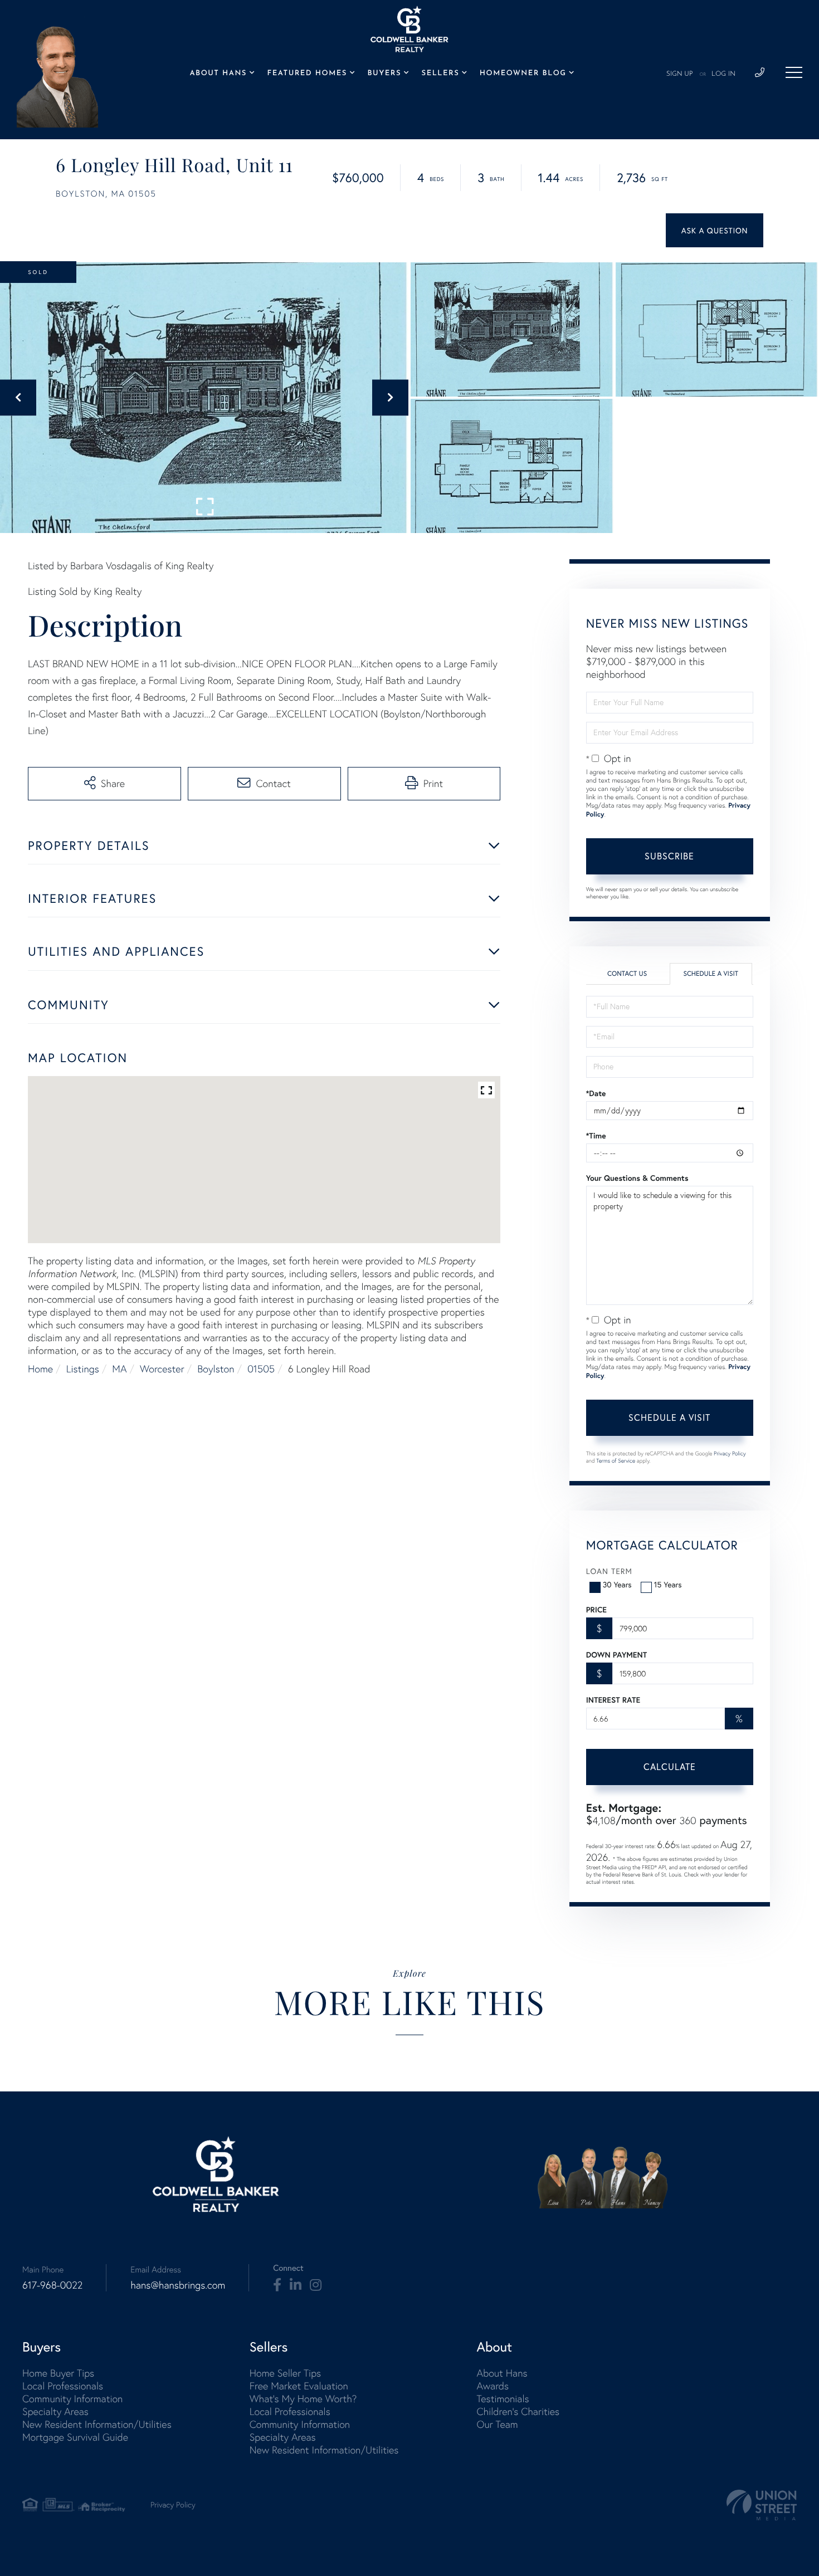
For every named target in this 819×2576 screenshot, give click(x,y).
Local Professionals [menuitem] (63, 2386)
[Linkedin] (296, 2285)
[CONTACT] (715, 230)
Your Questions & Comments (637, 1178)
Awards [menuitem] (493, 2386)
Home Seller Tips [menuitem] (285, 2373)
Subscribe (669, 856)
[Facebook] (277, 2285)
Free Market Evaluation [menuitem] (299, 2386)
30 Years (617, 1584)
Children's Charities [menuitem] (518, 2411)
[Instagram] (316, 2285)
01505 (261, 1369)
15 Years (668, 1584)
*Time (596, 1136)
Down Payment (616, 1655)
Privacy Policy (730, 1453)
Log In (723, 74)
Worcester (162, 1369)
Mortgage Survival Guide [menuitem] (75, 2437)
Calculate (670, 1766)
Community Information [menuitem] (72, 2399)
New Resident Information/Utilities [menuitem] (97, 2424)
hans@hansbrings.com (178, 2285)
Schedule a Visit (711, 974)
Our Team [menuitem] (497, 2424)
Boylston (216, 1369)
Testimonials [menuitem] (503, 2399)
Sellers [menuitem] (441, 74)
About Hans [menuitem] (218, 74)
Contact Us (627, 974)
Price (596, 1610)
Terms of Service (616, 1461)
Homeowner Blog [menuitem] (523, 74)
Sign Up (680, 74)
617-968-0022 (52, 2285)
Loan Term (609, 1571)
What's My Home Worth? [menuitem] (303, 2399)
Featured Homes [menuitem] (307, 74)
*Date (596, 1093)
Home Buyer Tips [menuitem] (58, 2373)
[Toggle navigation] (794, 72)
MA (119, 1369)
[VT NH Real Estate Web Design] (762, 2505)
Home (40, 1369)
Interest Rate (613, 1700)
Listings (83, 1369)
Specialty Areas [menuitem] (55, 2411)
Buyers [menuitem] (384, 74)
